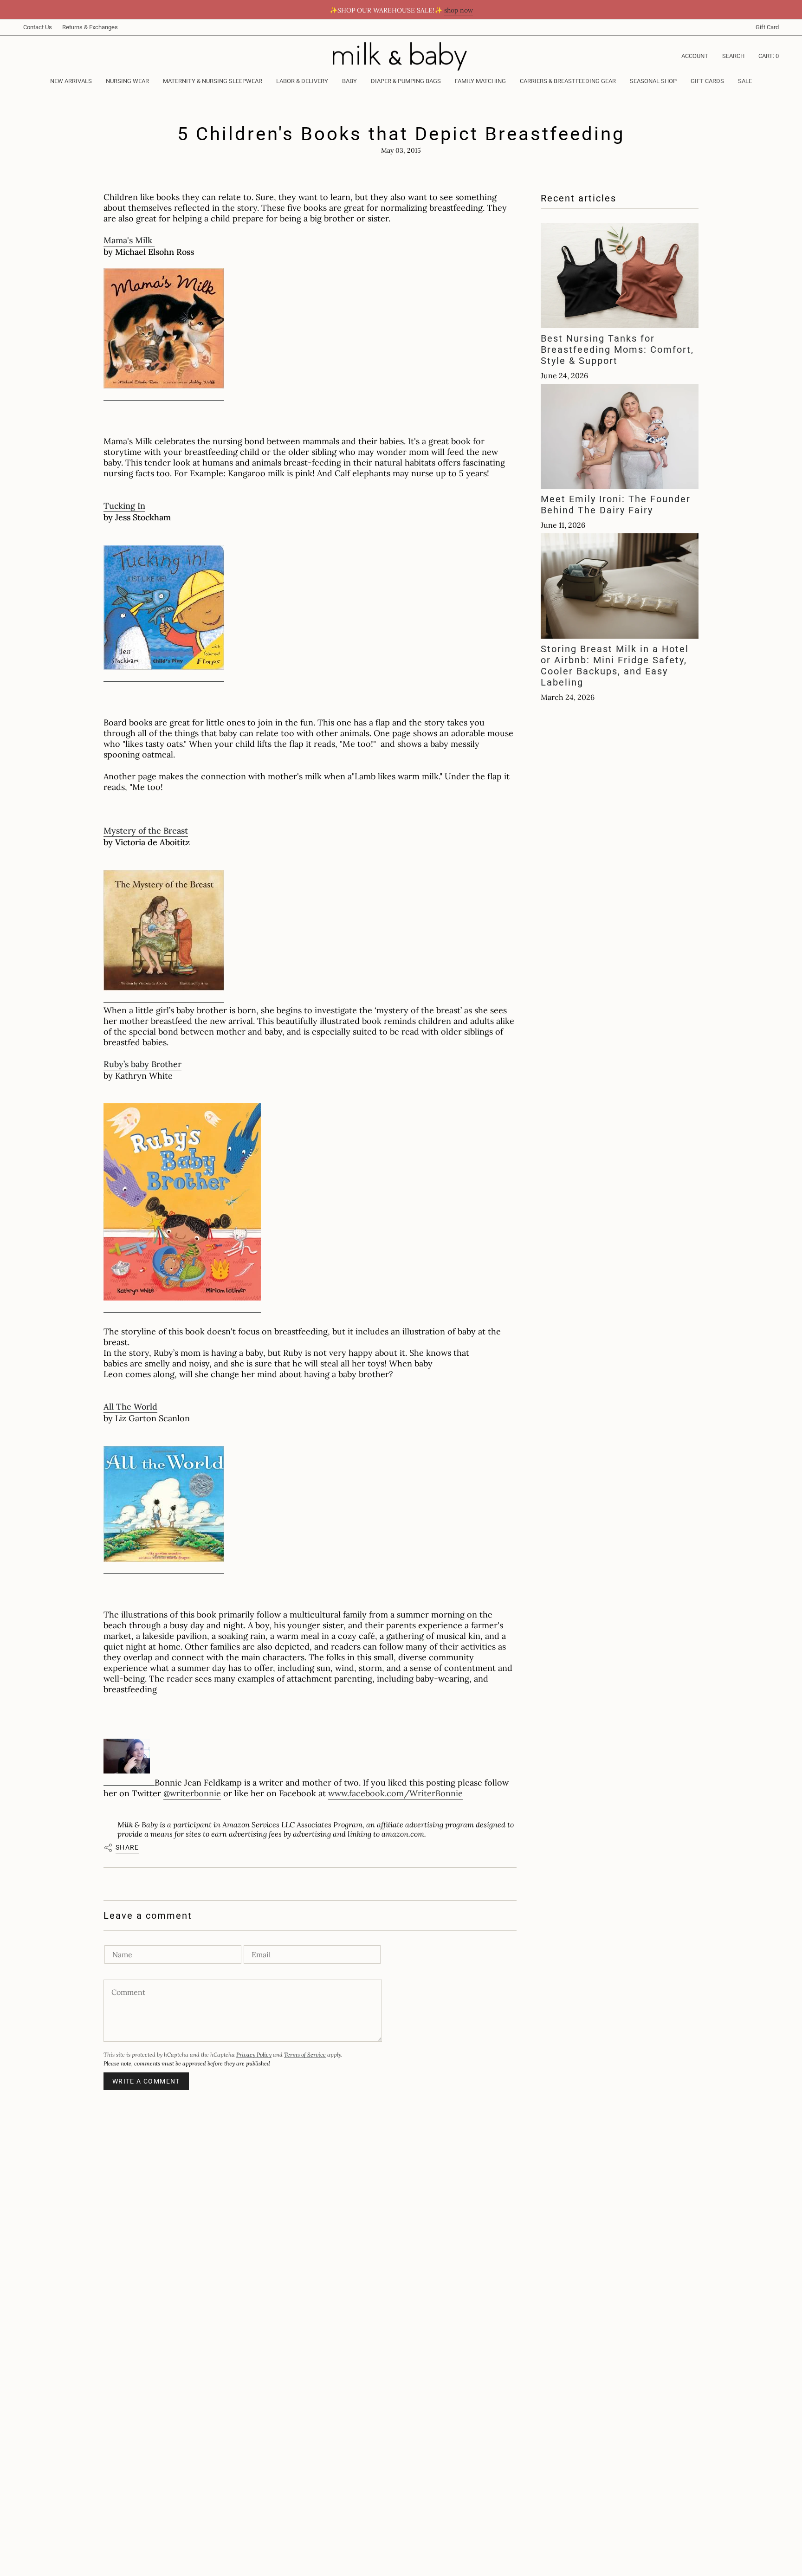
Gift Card (767, 27)
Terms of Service (305, 2055)
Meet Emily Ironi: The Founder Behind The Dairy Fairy (616, 505)
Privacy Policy (254, 2055)
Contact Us (38, 27)
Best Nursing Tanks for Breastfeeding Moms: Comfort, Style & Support (617, 350)
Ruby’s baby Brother (142, 1064)
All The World (130, 1407)
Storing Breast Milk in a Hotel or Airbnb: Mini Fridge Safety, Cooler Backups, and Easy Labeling (615, 666)
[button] (127, 82)
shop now (459, 10)
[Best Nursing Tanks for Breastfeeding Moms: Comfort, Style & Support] (620, 275)
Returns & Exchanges (90, 27)
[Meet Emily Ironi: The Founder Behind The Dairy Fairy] (620, 436)
